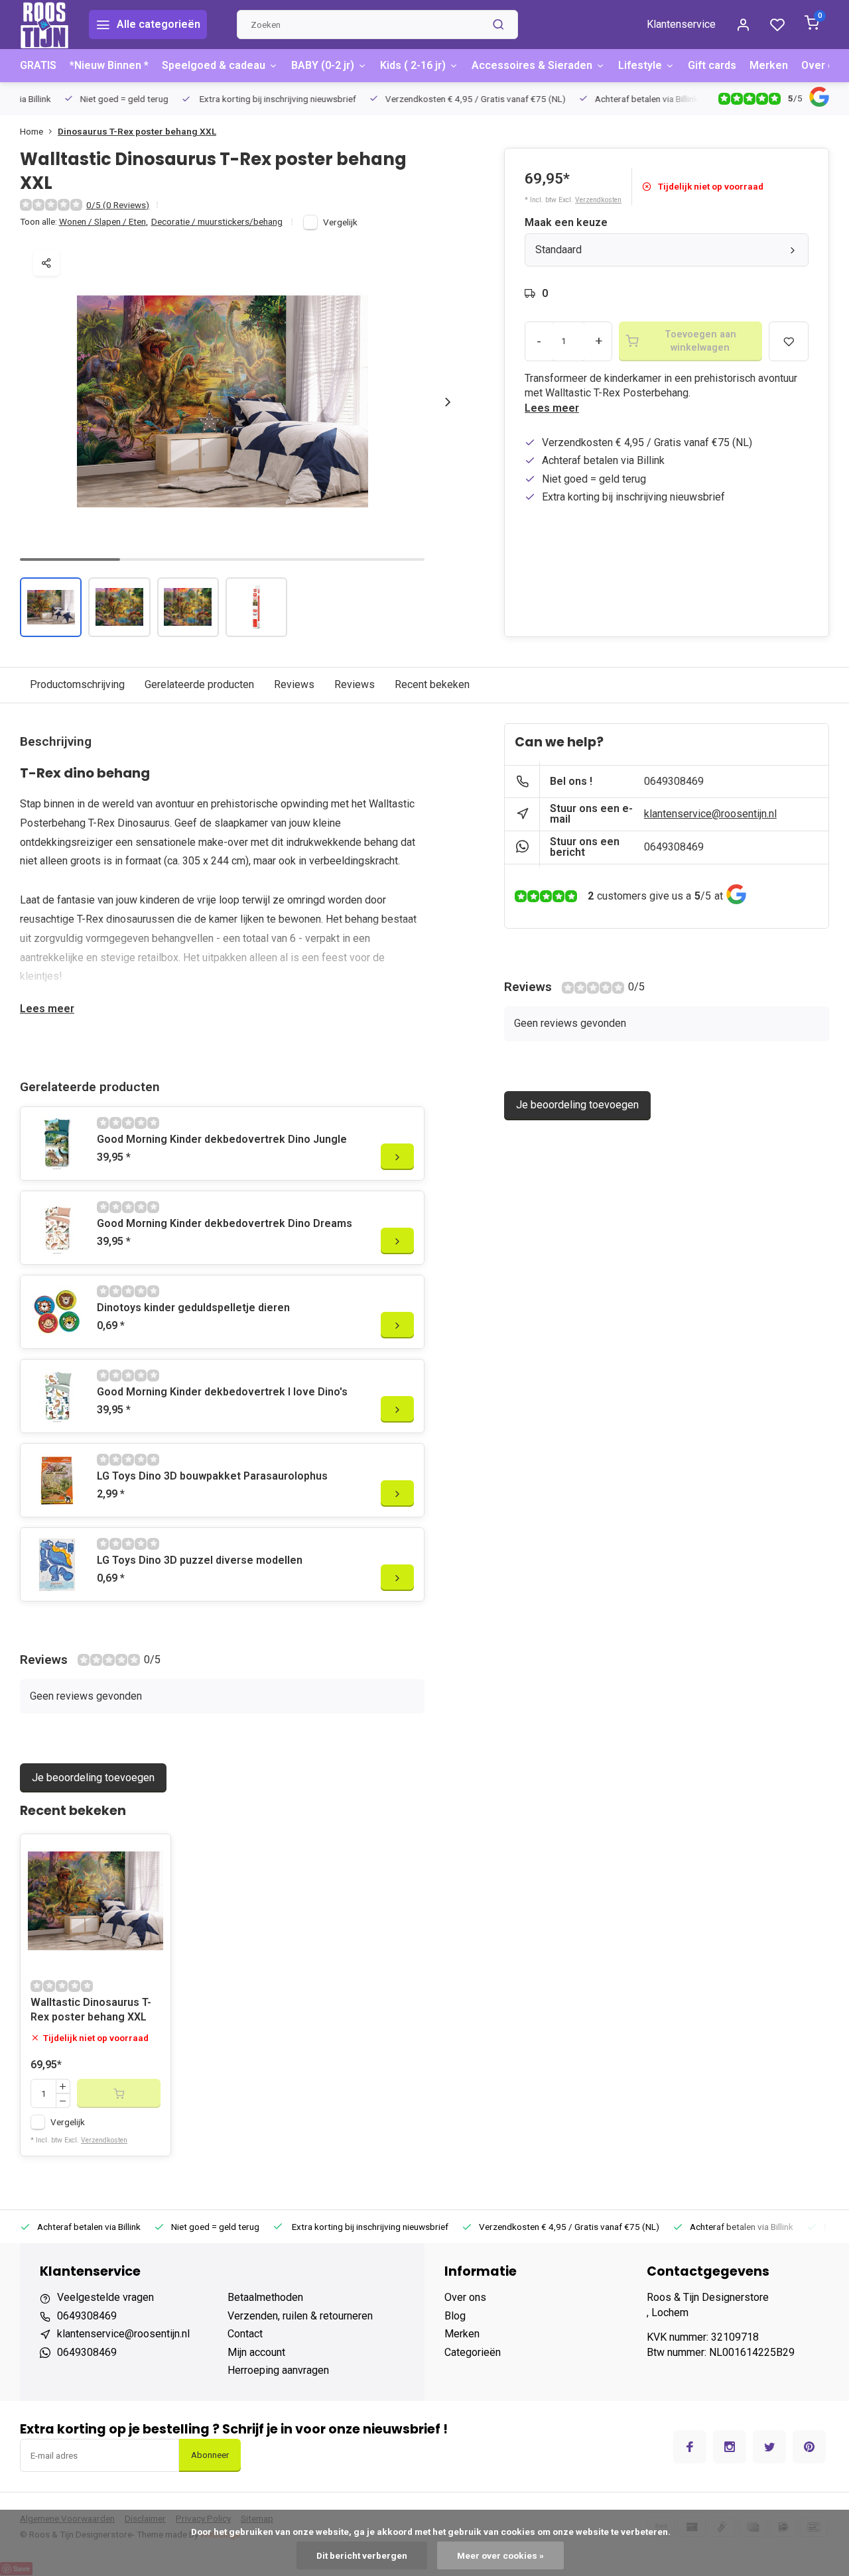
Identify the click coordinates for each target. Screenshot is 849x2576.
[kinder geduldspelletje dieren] (57, 1312)
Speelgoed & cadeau (214, 65)
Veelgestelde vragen (105, 2297)
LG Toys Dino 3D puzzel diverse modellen (200, 1560)
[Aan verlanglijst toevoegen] (151, 1854)
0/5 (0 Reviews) (118, 205)
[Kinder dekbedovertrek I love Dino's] (57, 1396)
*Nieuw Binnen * (109, 65)
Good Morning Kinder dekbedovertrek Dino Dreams (225, 1223)
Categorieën (473, 2352)
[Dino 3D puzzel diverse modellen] (57, 1564)
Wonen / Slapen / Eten (103, 221)
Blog (455, 2316)
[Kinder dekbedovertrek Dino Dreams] (57, 1228)
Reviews (294, 684)
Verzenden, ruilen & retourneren (300, 2316)
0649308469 (674, 781)
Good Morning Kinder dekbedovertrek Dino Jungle (222, 1139)
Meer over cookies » (500, 2555)
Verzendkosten (598, 200)
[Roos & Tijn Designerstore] (44, 25)
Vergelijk (340, 222)
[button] (448, 402)
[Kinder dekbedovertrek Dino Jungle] (57, 1143)
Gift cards (712, 65)
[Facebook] (690, 2447)
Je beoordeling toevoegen (93, 1778)
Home (32, 131)
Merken (769, 65)
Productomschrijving (77, 684)
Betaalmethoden (265, 2297)
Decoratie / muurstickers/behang (217, 221)
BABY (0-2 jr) (323, 65)
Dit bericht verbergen (362, 2555)
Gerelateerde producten (199, 684)
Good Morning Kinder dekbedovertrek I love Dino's (222, 1392)
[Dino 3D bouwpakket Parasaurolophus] (57, 1480)
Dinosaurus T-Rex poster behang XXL (137, 131)
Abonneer (210, 2455)
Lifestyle (640, 65)
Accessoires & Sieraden (532, 65)
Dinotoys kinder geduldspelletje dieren (193, 1308)
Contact (245, 2334)
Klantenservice (681, 24)
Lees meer (552, 408)
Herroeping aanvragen (278, 2370)
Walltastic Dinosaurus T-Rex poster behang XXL (91, 2010)
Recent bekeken (432, 684)
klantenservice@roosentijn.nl (710, 814)
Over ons (824, 65)
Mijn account (256, 2352)
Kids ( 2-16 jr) (413, 65)
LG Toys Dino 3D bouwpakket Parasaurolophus (212, 1476)
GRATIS (38, 65)
